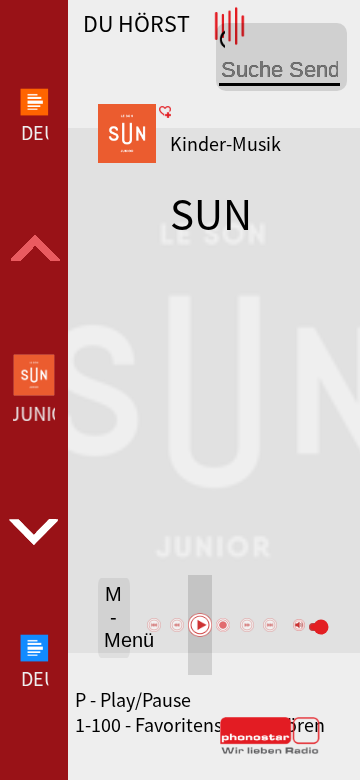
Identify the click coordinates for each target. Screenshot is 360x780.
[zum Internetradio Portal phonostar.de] (270, 750)
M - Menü (117, 617)
